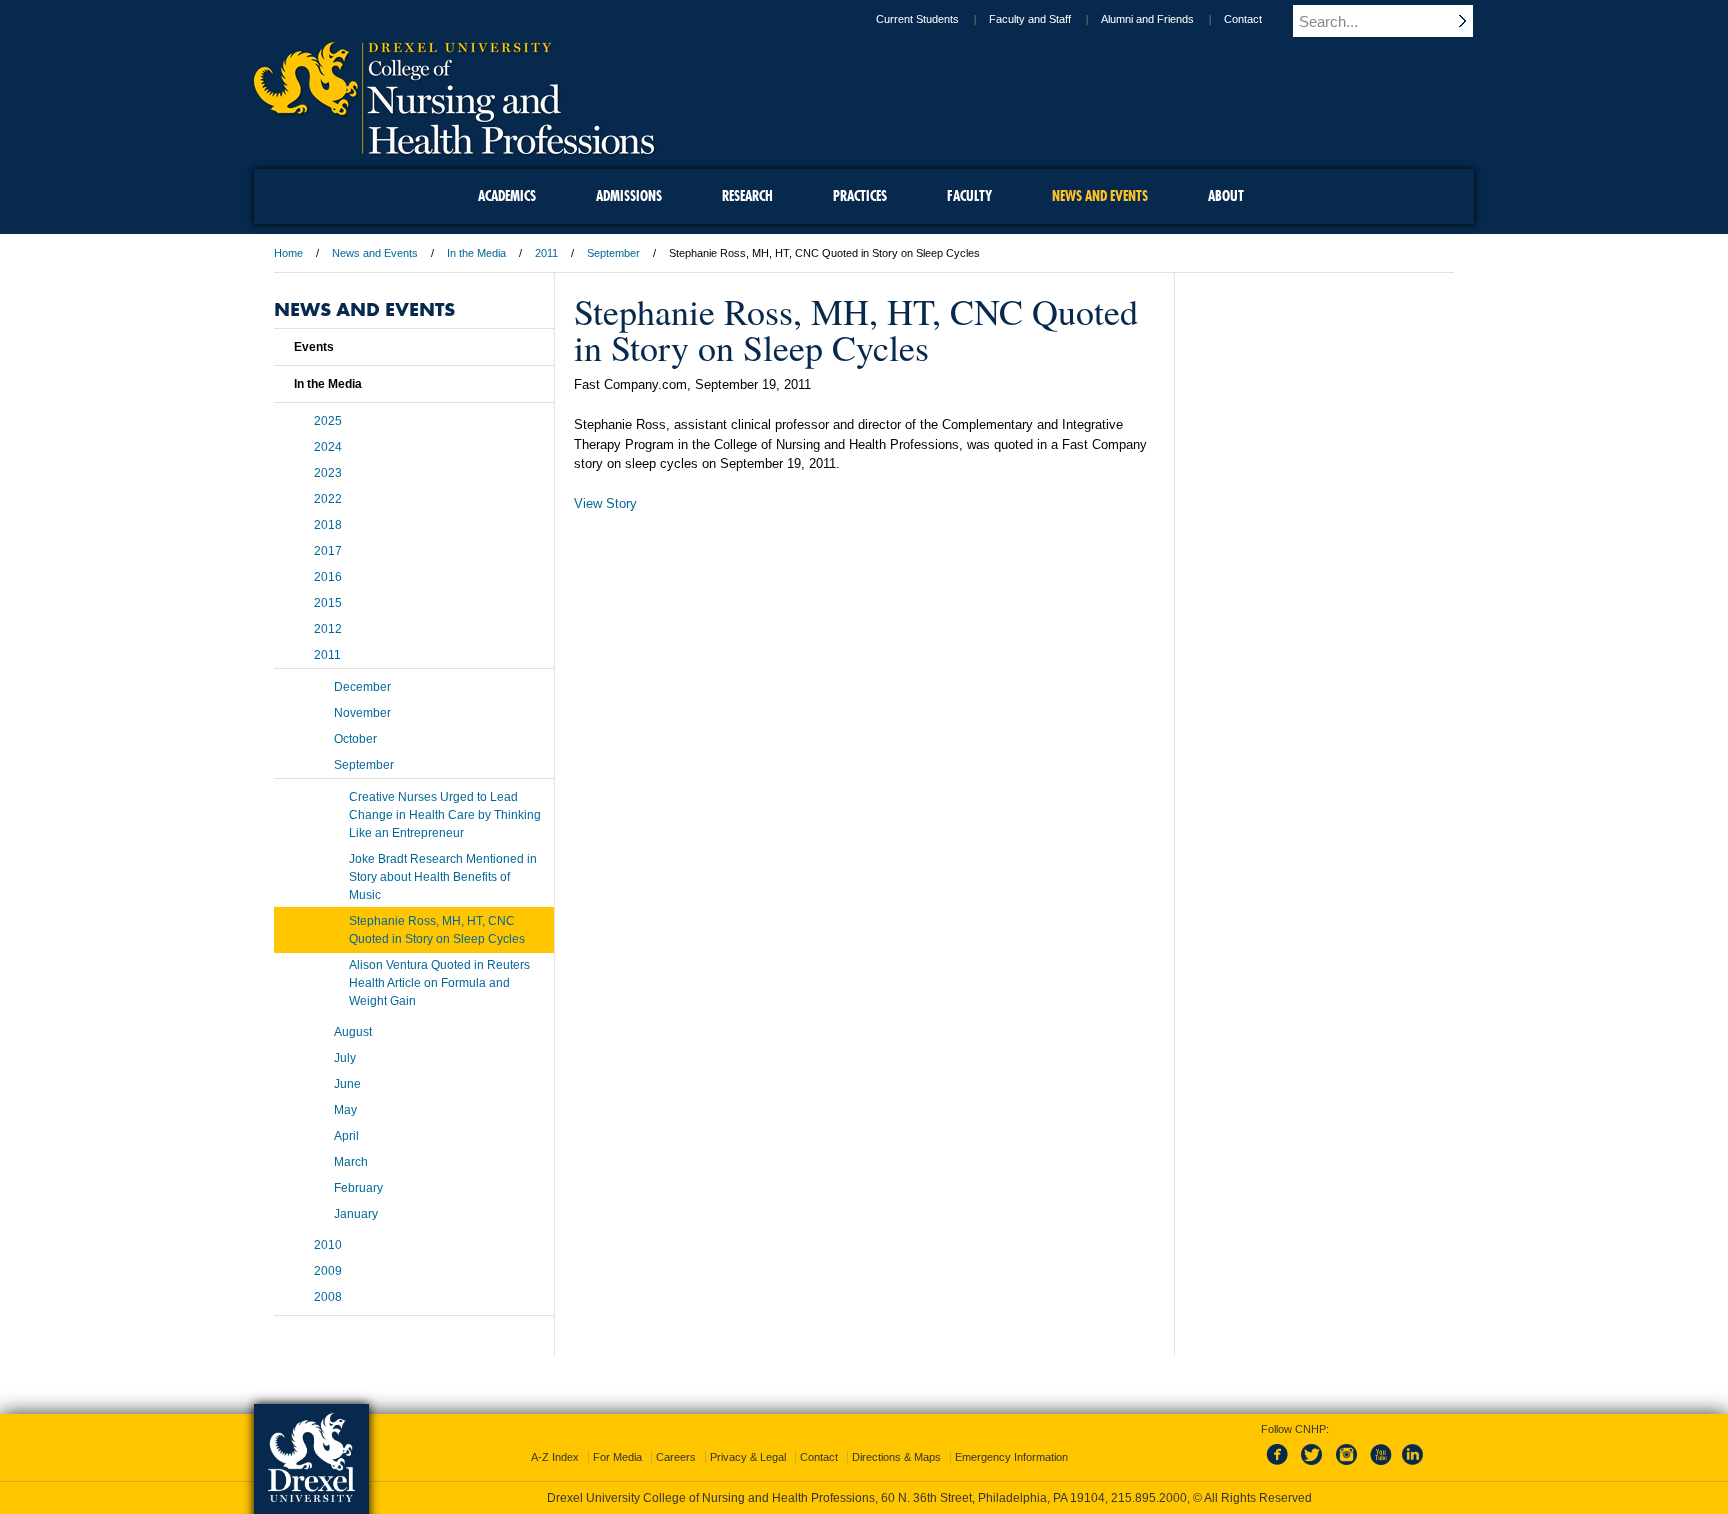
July (345, 1058)
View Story (605, 503)
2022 (328, 499)
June (347, 1084)
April (346, 1136)
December (362, 687)
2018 (328, 525)
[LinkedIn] (1413, 1466)
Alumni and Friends (1147, 19)
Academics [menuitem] (507, 196)
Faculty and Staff (1030, 19)
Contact (1243, 19)
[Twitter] (1314, 1466)
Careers (676, 1457)
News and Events (375, 253)
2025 (328, 421)
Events (314, 347)
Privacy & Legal (748, 1457)
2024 (328, 447)
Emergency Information (1011, 1457)
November (362, 713)
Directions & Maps (896, 1457)
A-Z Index (555, 1457)
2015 (328, 603)
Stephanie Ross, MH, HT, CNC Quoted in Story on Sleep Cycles (437, 930)
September (613, 253)
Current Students (917, 19)
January (356, 1214)
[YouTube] (1380, 1466)
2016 (328, 577)
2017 (328, 551)
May (345, 1110)
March (351, 1162)
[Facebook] (1281, 1466)
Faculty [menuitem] (969, 196)
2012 (328, 629)
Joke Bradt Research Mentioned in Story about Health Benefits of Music (443, 877)
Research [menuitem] (747, 196)
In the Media (476, 253)
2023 (328, 473)
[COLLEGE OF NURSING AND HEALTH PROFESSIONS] (454, 147)
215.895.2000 (1149, 1498)
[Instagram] (1347, 1466)
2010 (328, 1245)
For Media (617, 1457)
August (353, 1032)
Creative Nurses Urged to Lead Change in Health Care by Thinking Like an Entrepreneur (445, 815)
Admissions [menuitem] (629, 196)
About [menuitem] (1226, 196)
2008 (328, 1297)
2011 (546, 253)
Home (288, 253)
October (355, 739)
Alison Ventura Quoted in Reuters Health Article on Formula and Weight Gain (439, 983)
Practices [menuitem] (860, 196)
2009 (328, 1271)
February (358, 1188)
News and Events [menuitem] (1100, 196)
